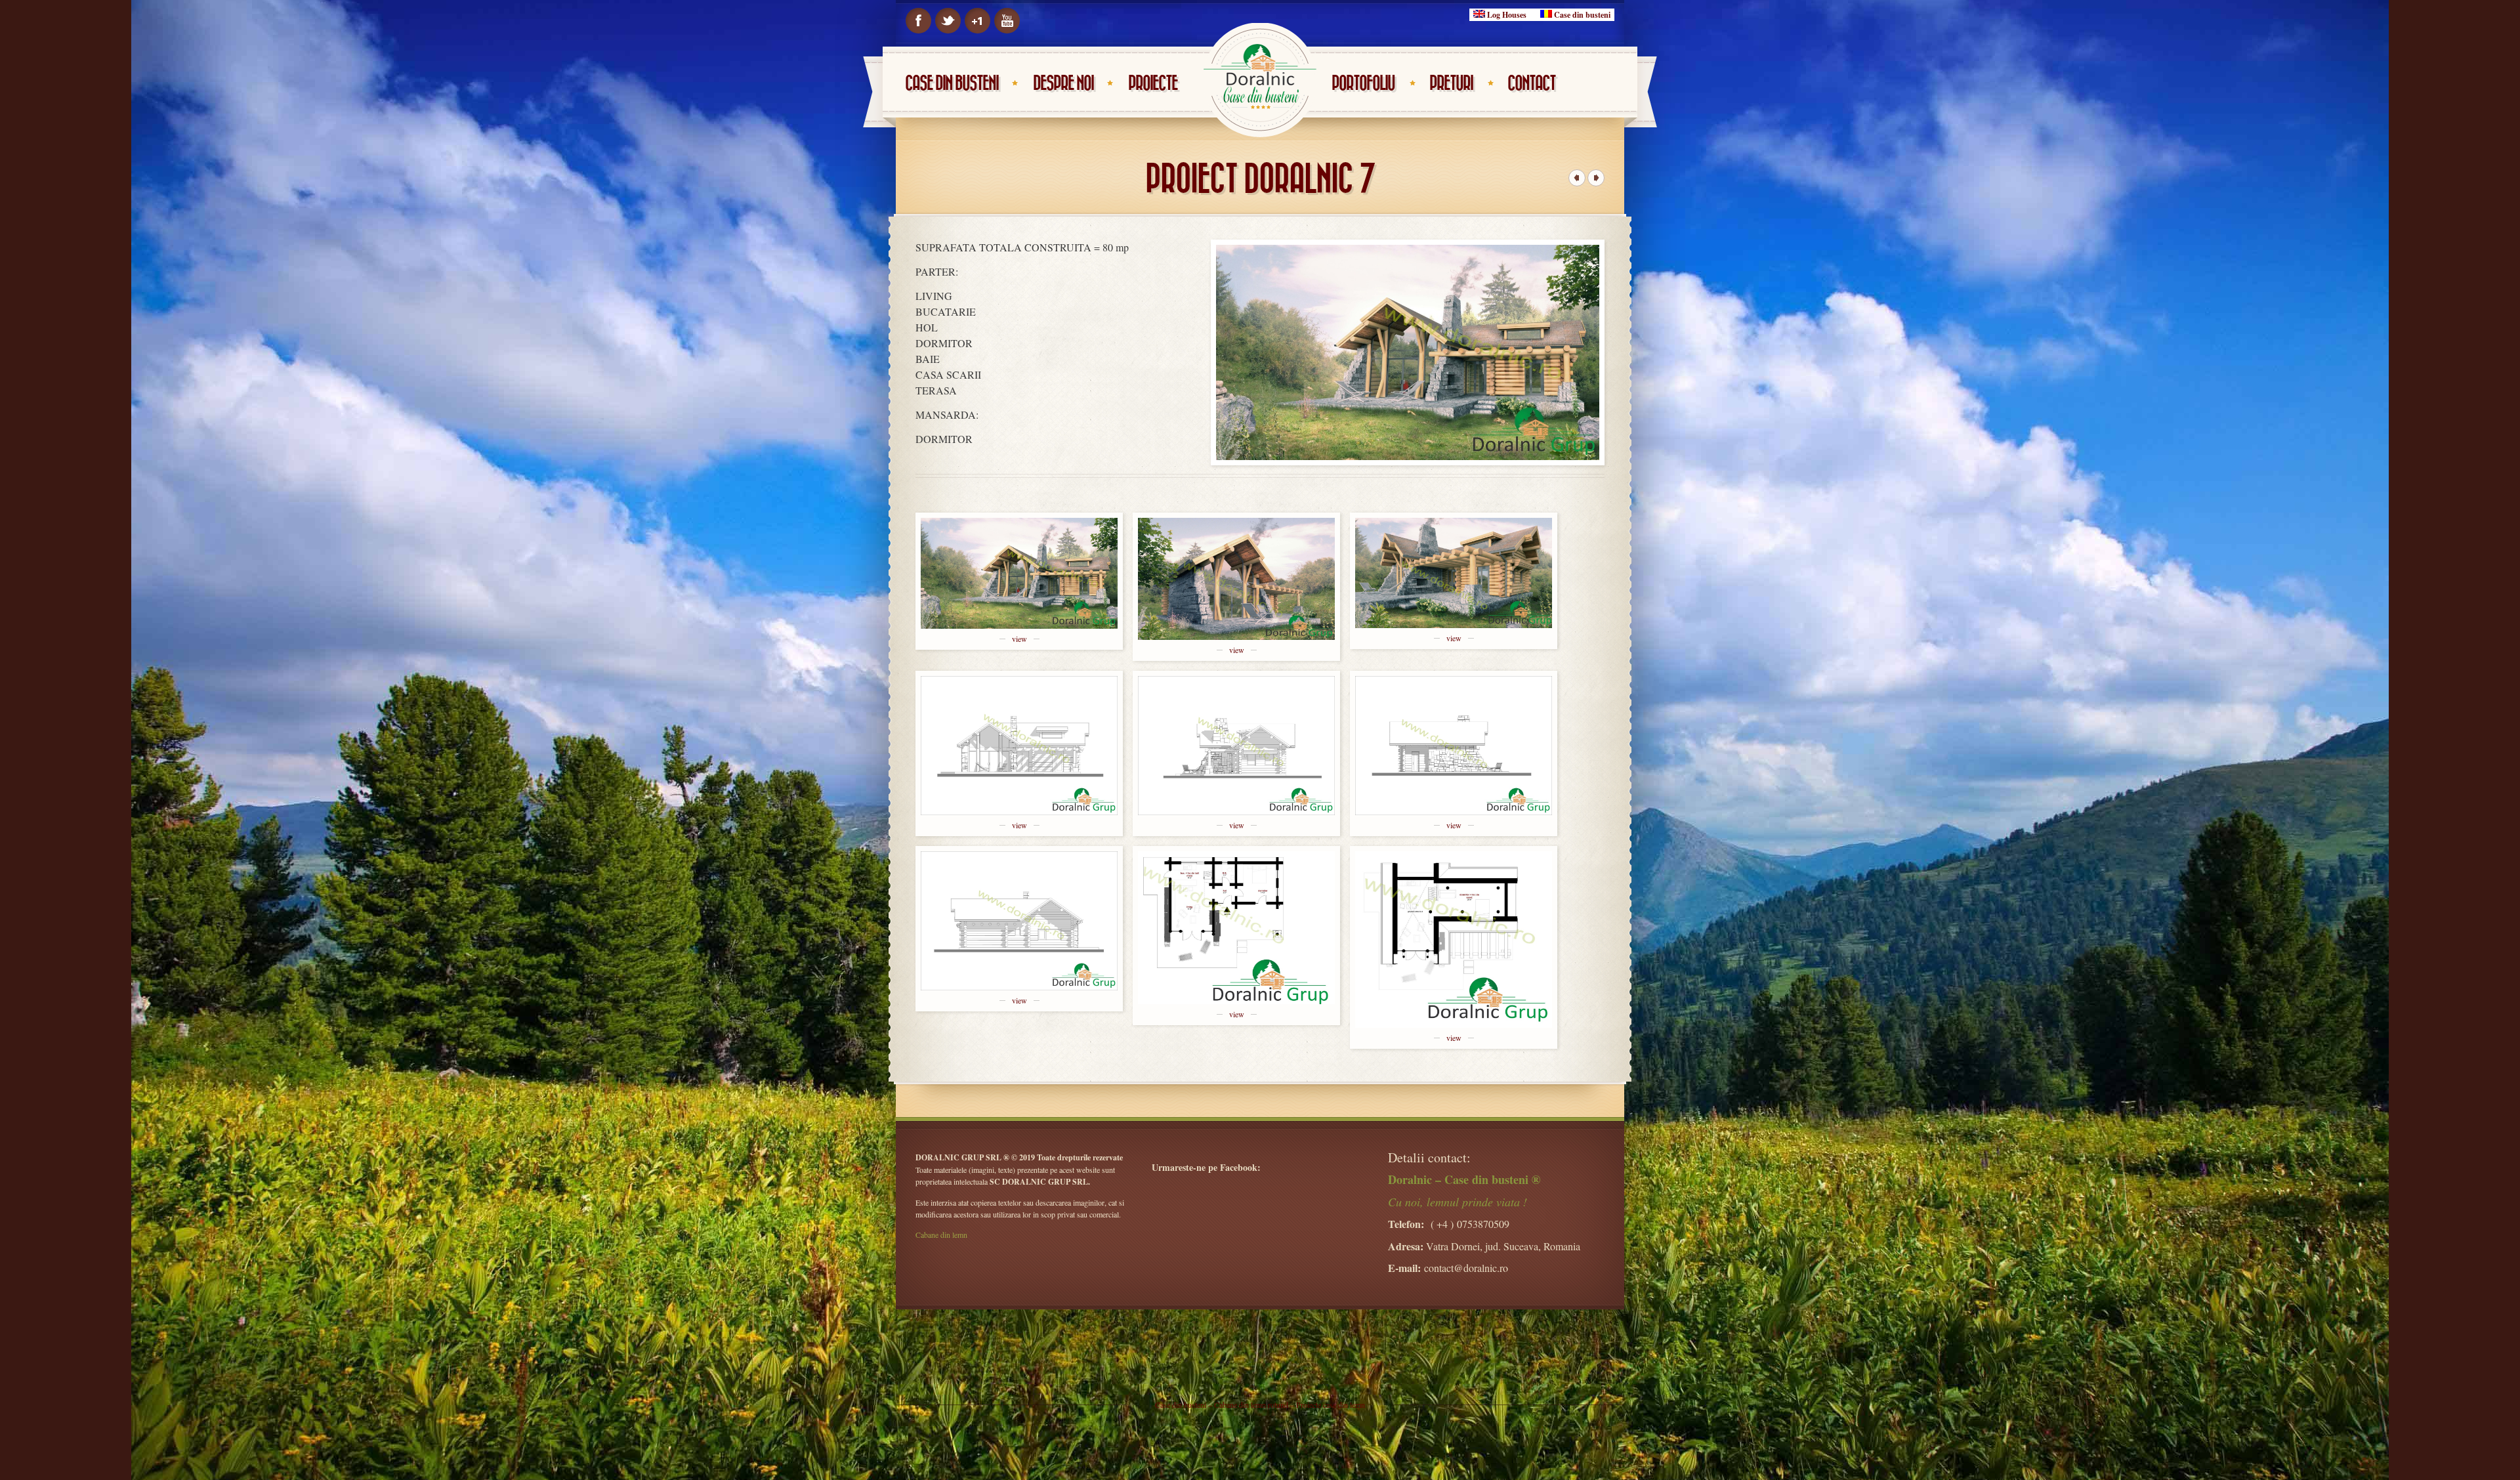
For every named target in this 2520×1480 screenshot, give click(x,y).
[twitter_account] (948, 21)
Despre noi (1063, 84)
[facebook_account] (918, 21)
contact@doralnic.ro (1466, 1268)
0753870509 (1483, 1224)
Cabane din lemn (941, 1235)
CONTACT (1531, 84)
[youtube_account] (1007, 21)
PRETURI (1451, 84)
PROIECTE (1153, 84)
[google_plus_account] (977, 21)
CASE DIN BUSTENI (952, 84)
